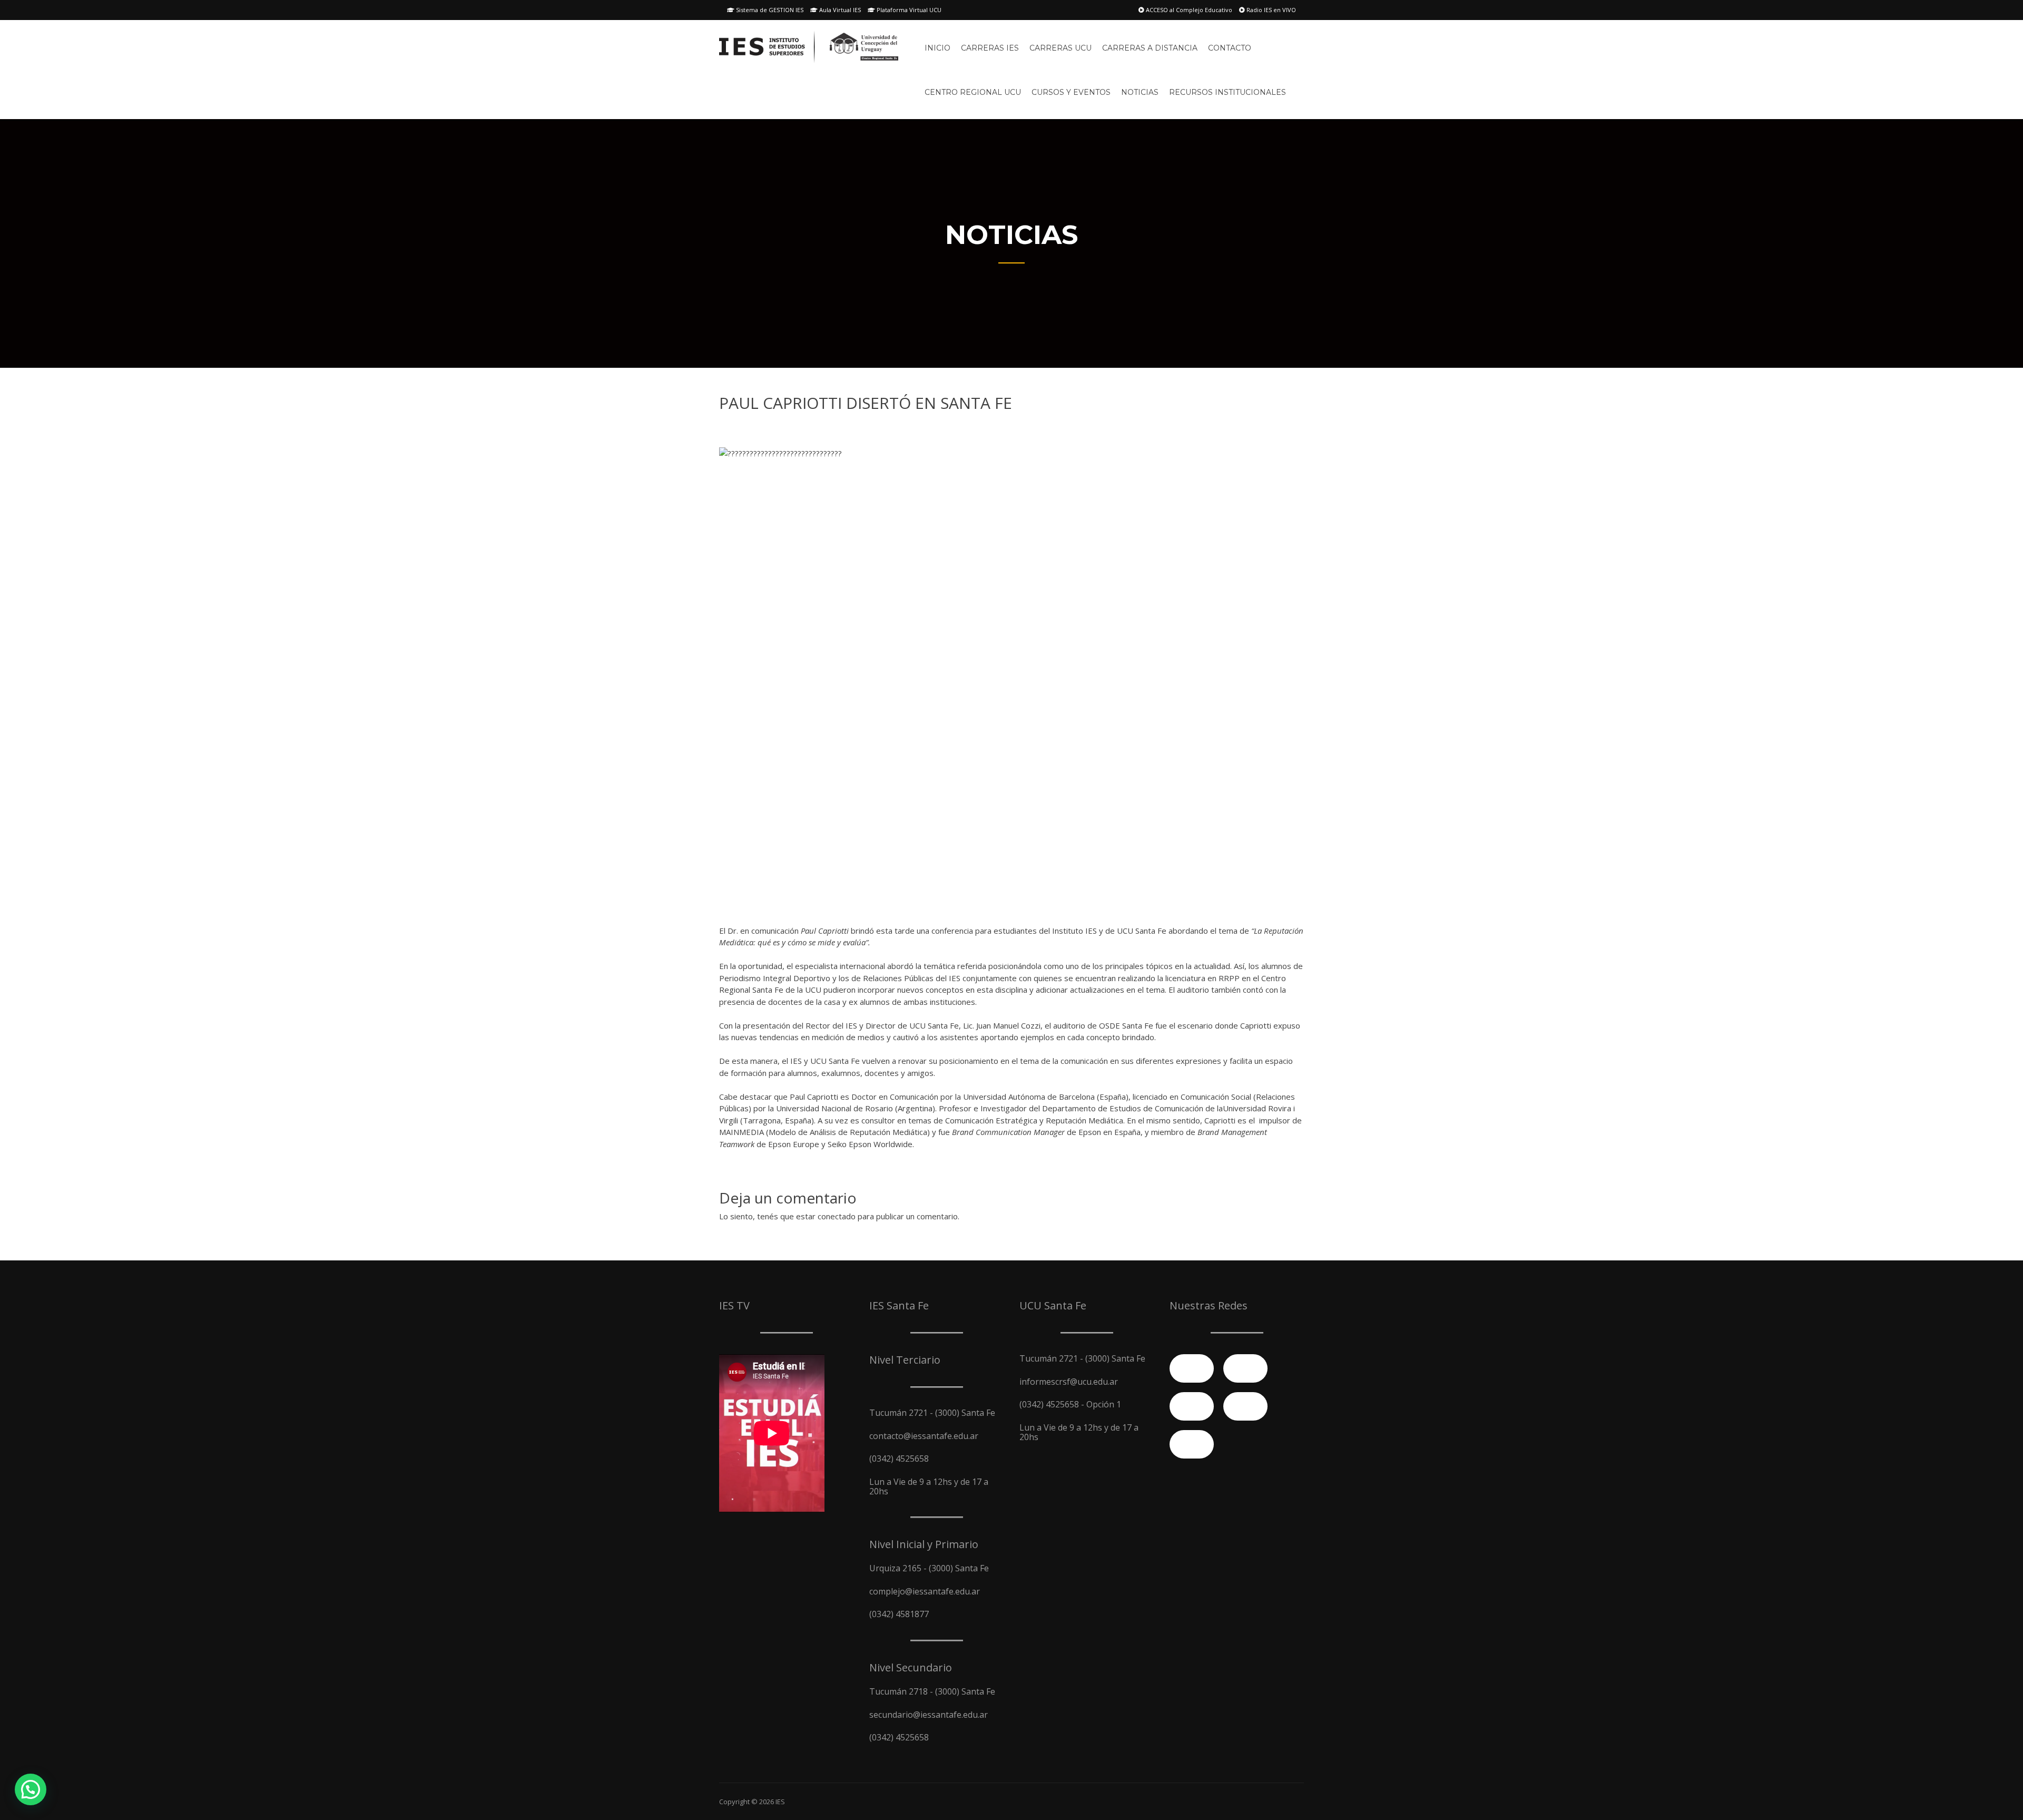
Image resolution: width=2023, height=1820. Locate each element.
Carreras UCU (1060, 48)
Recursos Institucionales (1227, 92)
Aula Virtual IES (839, 10)
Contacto (1230, 48)
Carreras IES (990, 48)
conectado (837, 1216)
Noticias (1140, 92)
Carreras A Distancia (1150, 48)
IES (780, 1802)
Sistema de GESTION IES (769, 10)
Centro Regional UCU (973, 92)
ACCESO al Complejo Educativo (1188, 10)
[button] (31, 1789)
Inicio (937, 48)
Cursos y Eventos (1071, 92)
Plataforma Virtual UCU (908, 10)
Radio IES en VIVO (1270, 10)
